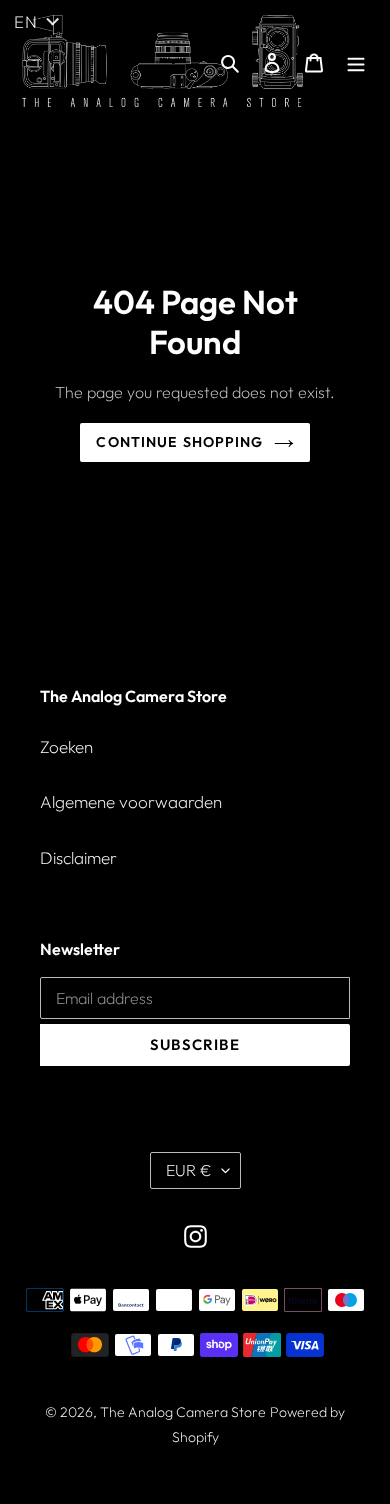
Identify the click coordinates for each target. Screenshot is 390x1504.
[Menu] (356, 61)
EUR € (189, 1170)
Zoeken (66, 746)
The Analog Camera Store (183, 1412)
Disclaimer (78, 857)
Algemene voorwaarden (131, 801)
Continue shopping (179, 442)
